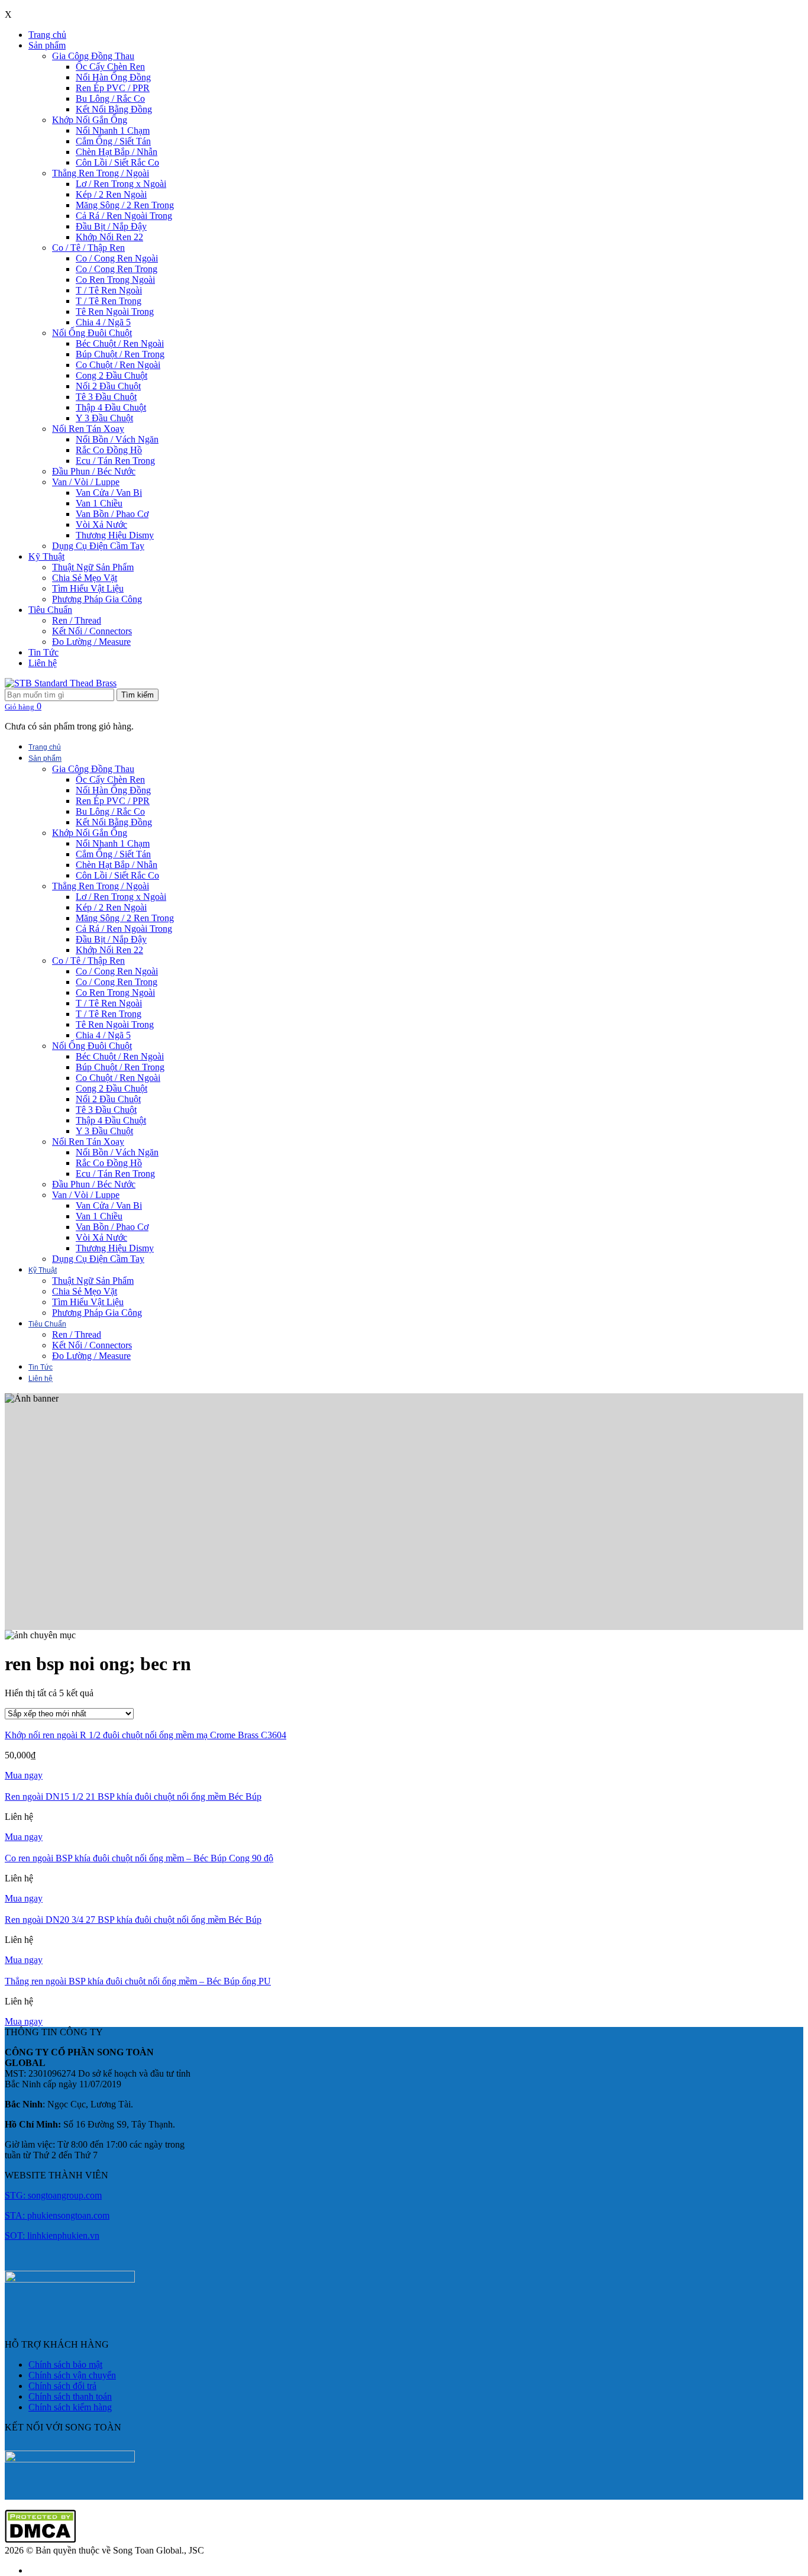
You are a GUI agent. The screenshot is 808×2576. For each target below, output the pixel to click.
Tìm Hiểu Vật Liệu (88, 588)
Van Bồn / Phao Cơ (112, 514)
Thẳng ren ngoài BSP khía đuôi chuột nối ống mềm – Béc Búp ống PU (138, 1981)
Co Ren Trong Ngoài (115, 280)
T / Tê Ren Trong (109, 301)
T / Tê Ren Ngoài (109, 290)
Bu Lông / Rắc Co (110, 99)
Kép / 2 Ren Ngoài (111, 194)
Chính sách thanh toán (70, 2396)
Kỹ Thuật (46, 556)
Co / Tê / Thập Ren (88, 248)
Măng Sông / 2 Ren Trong (125, 205)
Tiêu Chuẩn (50, 610)
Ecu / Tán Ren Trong (115, 461)
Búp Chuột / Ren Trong (120, 354)
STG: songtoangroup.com (53, 2195)
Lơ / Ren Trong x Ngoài (121, 184)
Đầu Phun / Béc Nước (94, 471)
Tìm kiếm (138, 695)
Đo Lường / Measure (91, 642)
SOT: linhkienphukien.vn (52, 2236)
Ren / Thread (77, 620)
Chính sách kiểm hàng (70, 2407)
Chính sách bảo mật (65, 2364)
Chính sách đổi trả (62, 2386)
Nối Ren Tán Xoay (88, 429)
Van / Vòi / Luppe (86, 482)
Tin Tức (43, 652)
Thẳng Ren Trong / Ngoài (101, 173)
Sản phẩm (47, 45)
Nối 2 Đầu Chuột (108, 386)
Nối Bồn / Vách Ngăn (117, 439)
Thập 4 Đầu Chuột (111, 407)
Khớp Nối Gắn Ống (90, 120)
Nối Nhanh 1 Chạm (113, 130)
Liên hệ (43, 663)
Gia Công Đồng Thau (93, 56)
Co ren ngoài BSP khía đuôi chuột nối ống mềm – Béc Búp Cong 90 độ (139, 1858)
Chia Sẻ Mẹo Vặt (85, 578)
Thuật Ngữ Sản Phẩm (93, 567)
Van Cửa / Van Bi (109, 493)
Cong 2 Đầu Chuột (111, 375)
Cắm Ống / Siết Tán (113, 141)
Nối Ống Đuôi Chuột (92, 333)
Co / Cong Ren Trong (117, 269)
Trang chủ (47, 35)
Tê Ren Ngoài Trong (115, 311)
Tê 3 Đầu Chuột (106, 397)
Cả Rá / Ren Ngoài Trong (124, 216)
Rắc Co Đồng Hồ (109, 450)
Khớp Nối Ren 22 (109, 237)
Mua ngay (24, 1775)
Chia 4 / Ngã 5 (103, 322)
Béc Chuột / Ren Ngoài (120, 343)
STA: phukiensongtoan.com (57, 2215)
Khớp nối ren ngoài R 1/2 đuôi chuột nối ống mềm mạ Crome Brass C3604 (146, 1735)
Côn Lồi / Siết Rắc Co (117, 162)
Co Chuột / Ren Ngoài (118, 365)
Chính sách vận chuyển (72, 2375)
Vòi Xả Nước (101, 524)
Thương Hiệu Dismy (115, 535)
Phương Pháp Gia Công (97, 599)
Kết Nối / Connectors (92, 631)
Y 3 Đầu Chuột (104, 418)
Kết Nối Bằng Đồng (114, 109)
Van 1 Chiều (99, 503)
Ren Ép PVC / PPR (113, 88)
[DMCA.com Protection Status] (40, 2540)
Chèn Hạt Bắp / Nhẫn (117, 152)
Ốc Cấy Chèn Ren (110, 67)
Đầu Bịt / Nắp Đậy (111, 226)
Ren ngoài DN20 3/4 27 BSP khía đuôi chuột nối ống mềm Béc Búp (133, 1920)
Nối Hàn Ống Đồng (113, 77)
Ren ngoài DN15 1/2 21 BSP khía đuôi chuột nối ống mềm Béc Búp (133, 1797)
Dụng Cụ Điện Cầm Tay (98, 546)
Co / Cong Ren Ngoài (117, 258)
